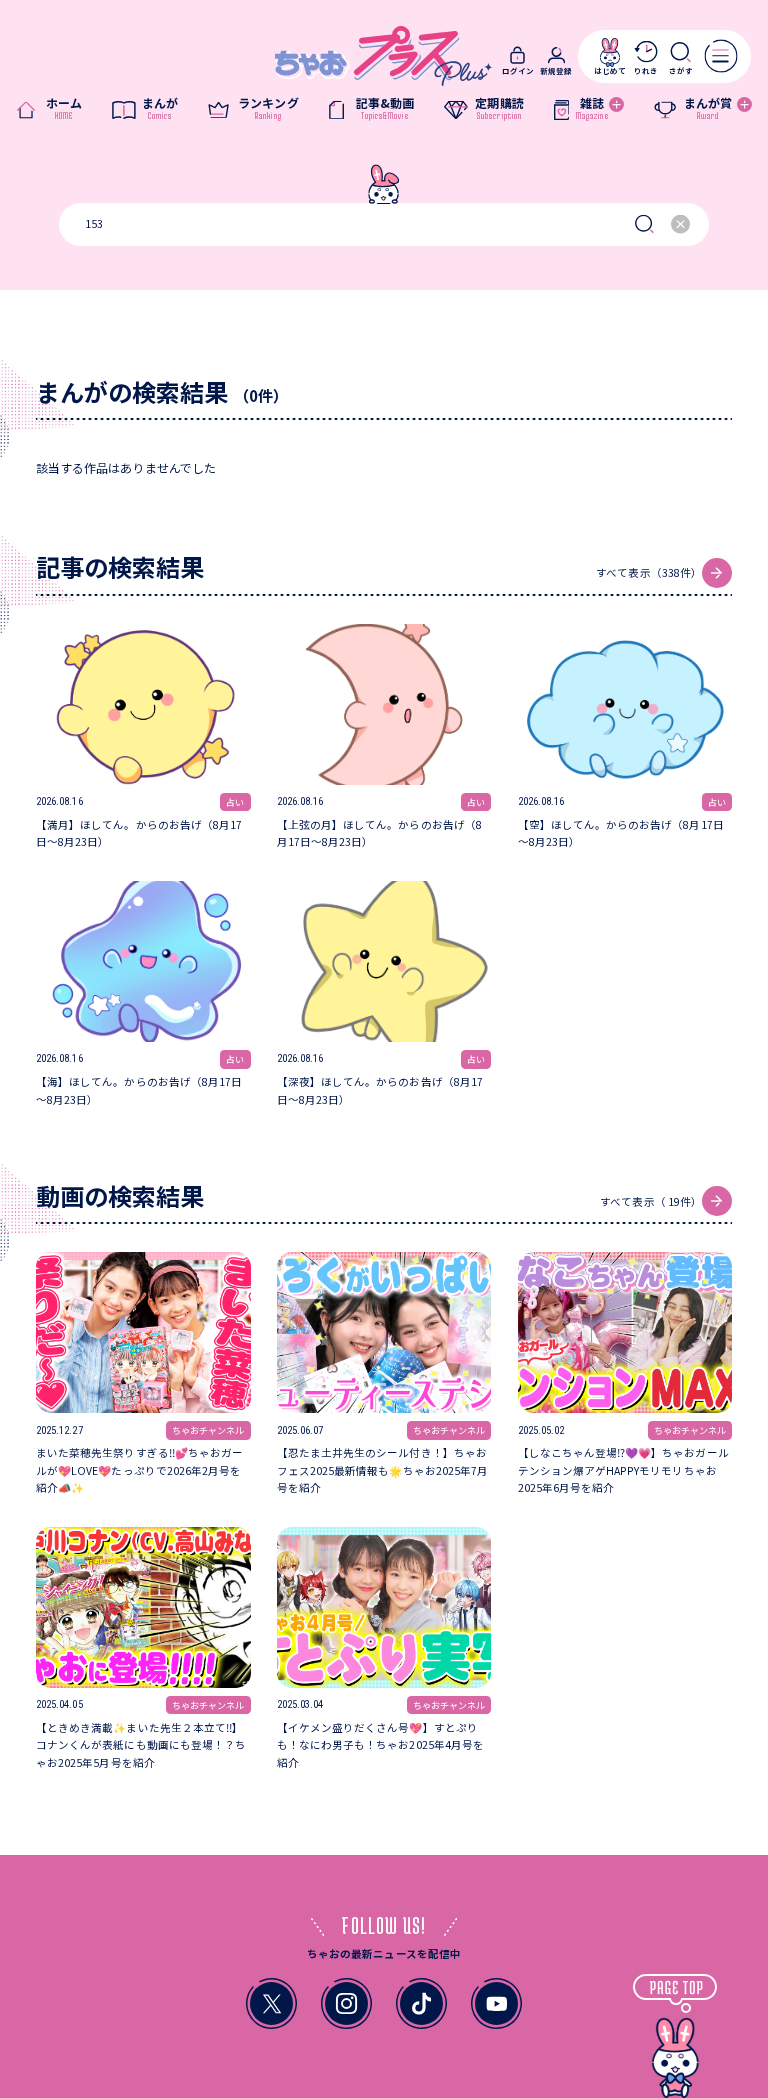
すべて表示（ (649, 572)
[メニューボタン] (721, 56)
